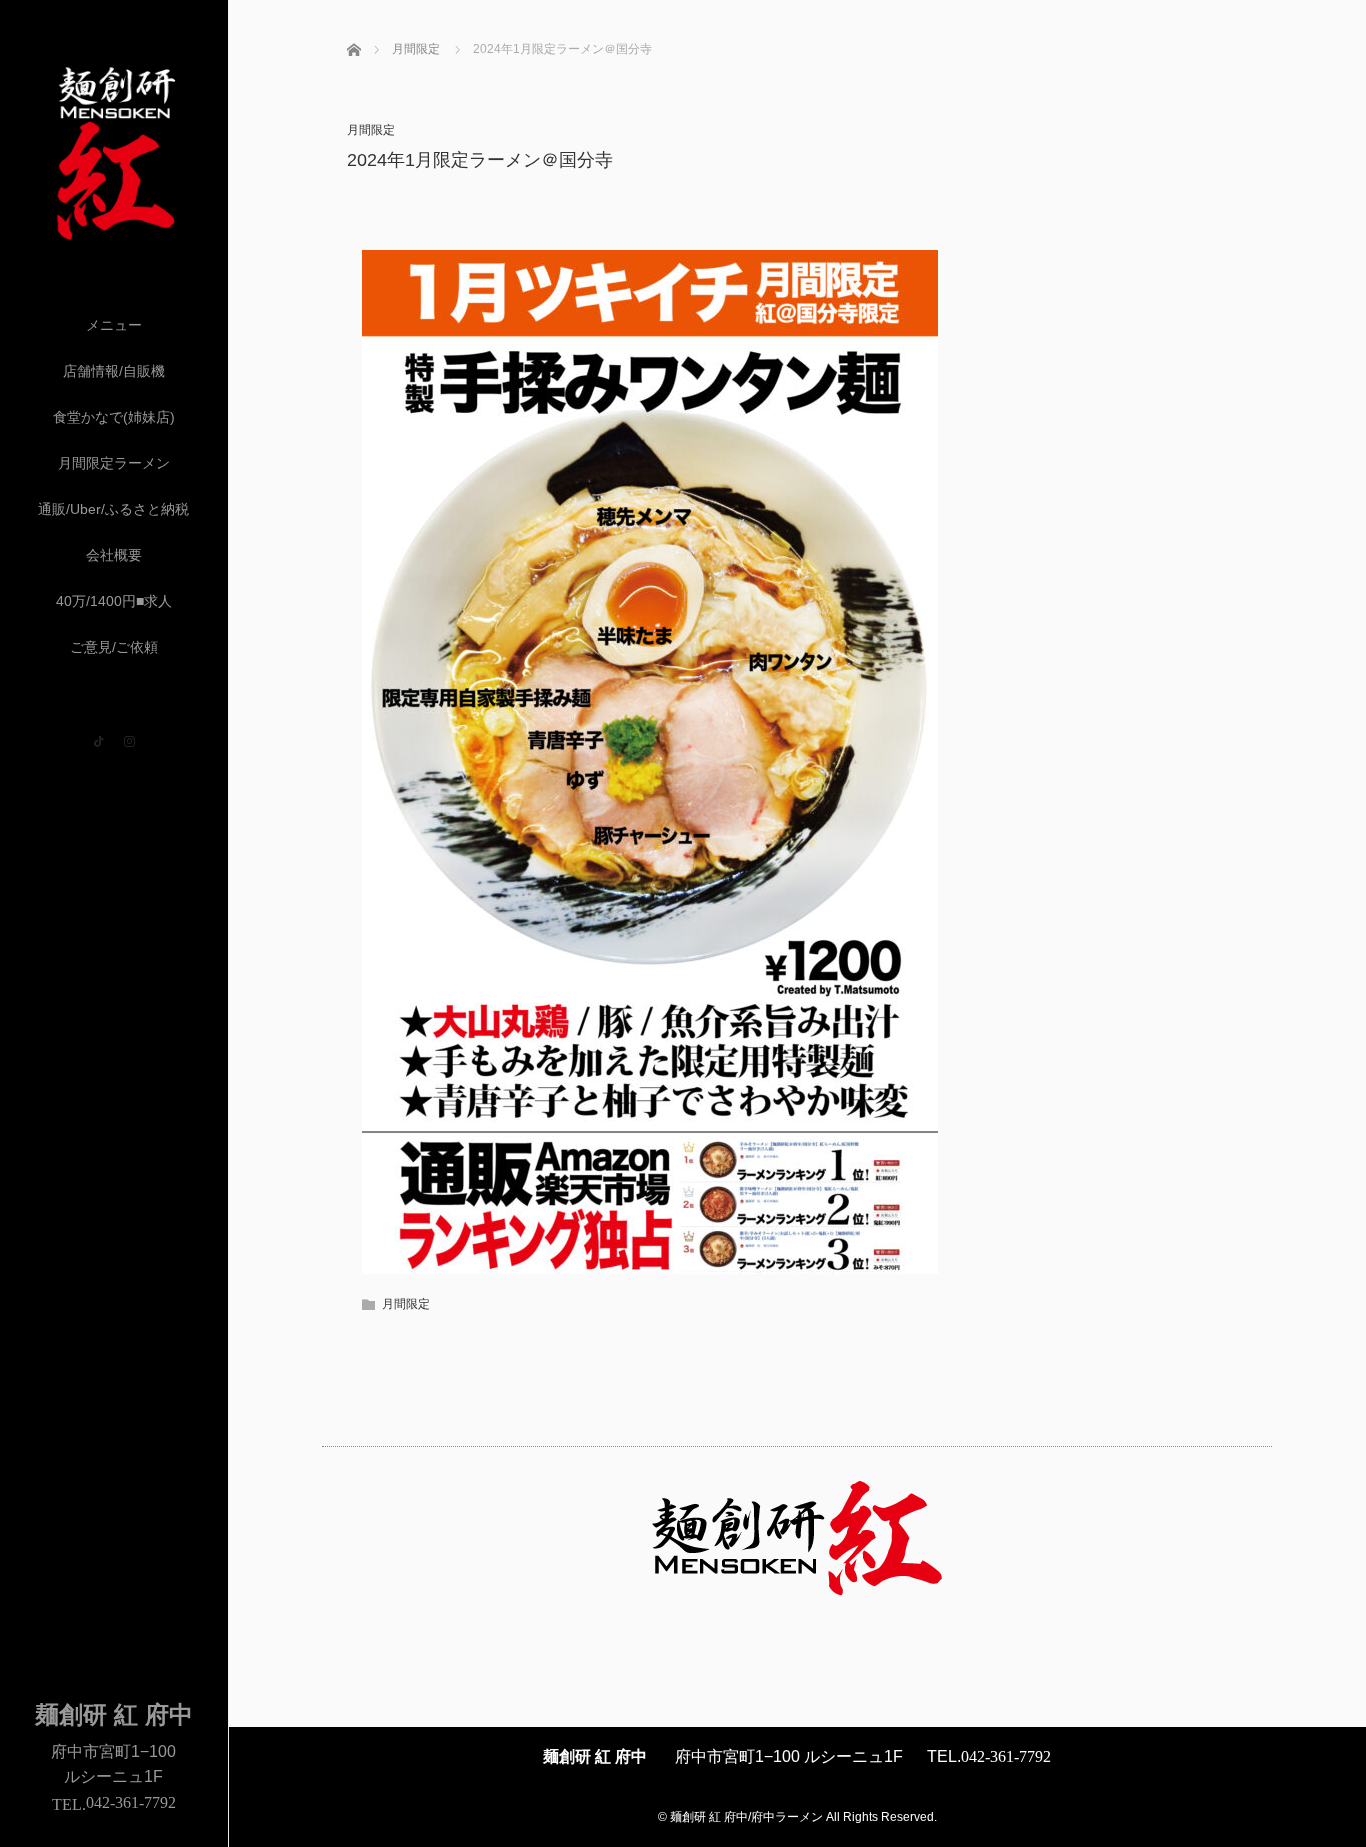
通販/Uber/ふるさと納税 (113, 509)
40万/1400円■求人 (114, 601)
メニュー (114, 325)
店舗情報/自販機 (114, 371)
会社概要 (114, 555)
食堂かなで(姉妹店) (114, 417)
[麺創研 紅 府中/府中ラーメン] (114, 233)
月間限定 (371, 130)
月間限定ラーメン (114, 463)
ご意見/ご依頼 (114, 647)
